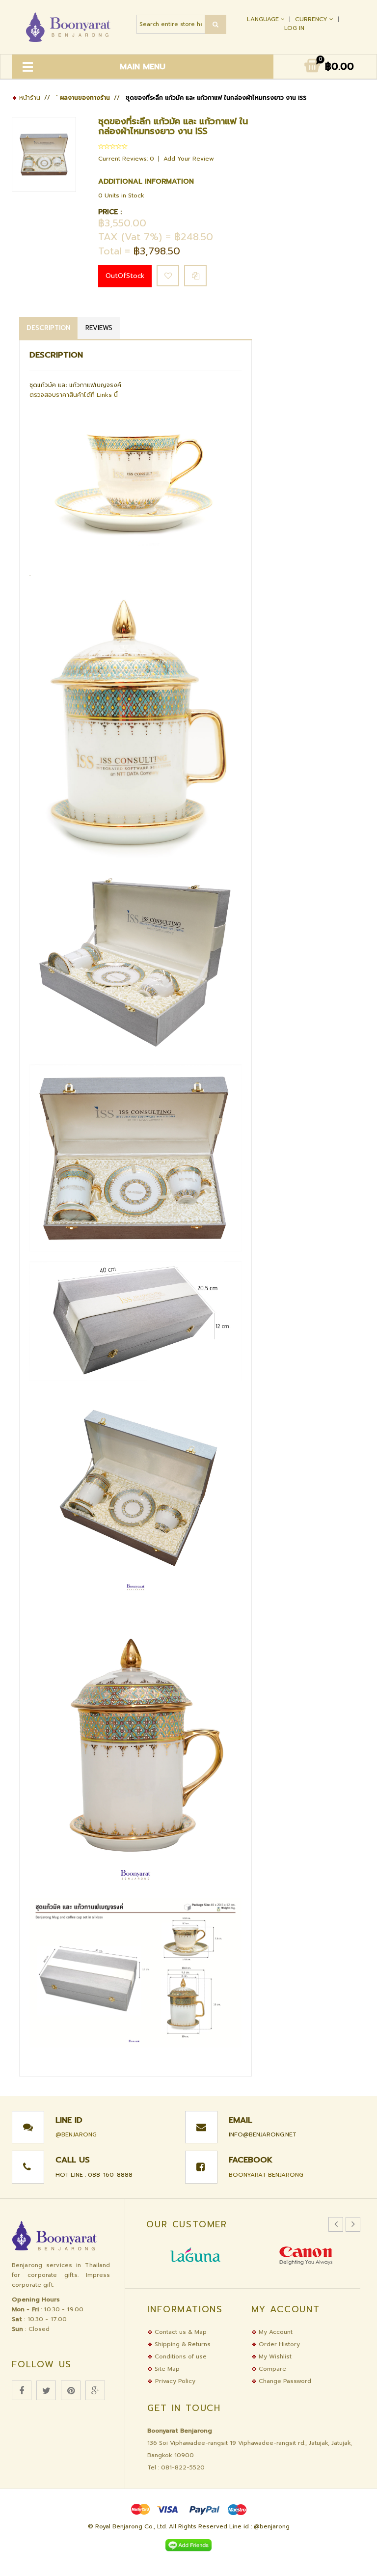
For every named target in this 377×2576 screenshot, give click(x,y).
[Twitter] (46, 2390)
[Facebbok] (22, 2390)
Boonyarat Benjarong (266, 2175)
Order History (278, 2344)
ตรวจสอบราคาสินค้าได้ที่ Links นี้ (74, 395)
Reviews (99, 328)
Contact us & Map (180, 2332)
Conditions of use (180, 2356)
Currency (312, 19)
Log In (294, 28)
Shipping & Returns (182, 2344)
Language (264, 19)
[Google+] (95, 2390)
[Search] (216, 24)
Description (48, 328)
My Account (275, 2332)
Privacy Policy (175, 2381)
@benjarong (76, 2134)
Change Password (284, 2381)
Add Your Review (189, 159)
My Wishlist (274, 2356)
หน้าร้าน (29, 98)
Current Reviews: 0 (127, 159)
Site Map (166, 2369)
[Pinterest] (71, 2390)
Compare (271, 2369)
